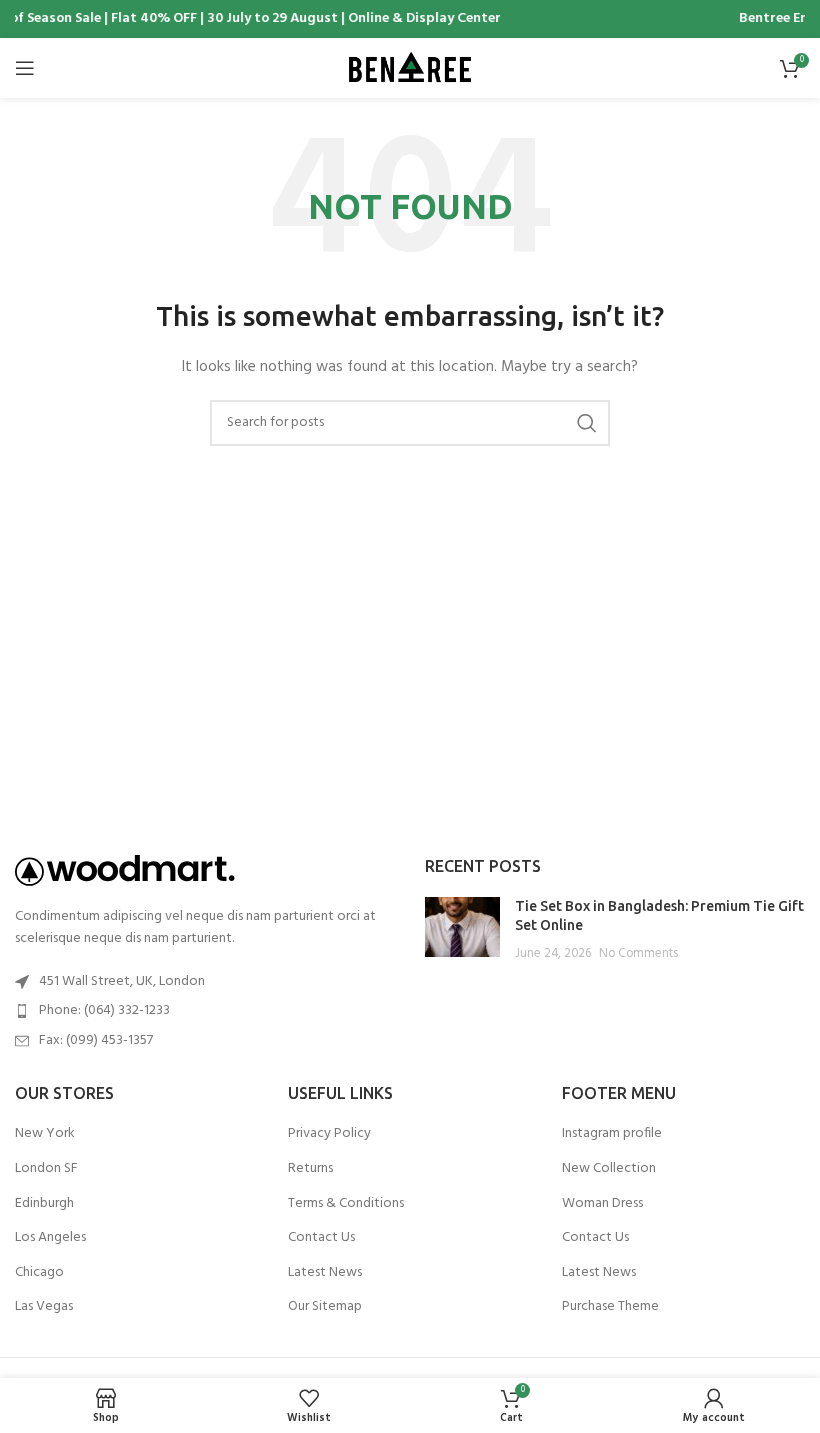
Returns (310, 1169)
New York (45, 1134)
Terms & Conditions (346, 1204)
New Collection (609, 1169)
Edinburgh (44, 1204)
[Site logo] (410, 68)
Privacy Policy (329, 1134)
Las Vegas (44, 1307)
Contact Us (321, 1238)
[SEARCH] (587, 423)
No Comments (638, 954)
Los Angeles (50, 1238)
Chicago (39, 1273)
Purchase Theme (610, 1307)
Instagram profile (612, 1134)
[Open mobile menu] (25, 68)
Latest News (325, 1273)
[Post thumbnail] (462, 930)
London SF (46, 1169)
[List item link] (205, 1011)
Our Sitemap (325, 1307)
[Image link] (125, 870)
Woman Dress (602, 1204)
